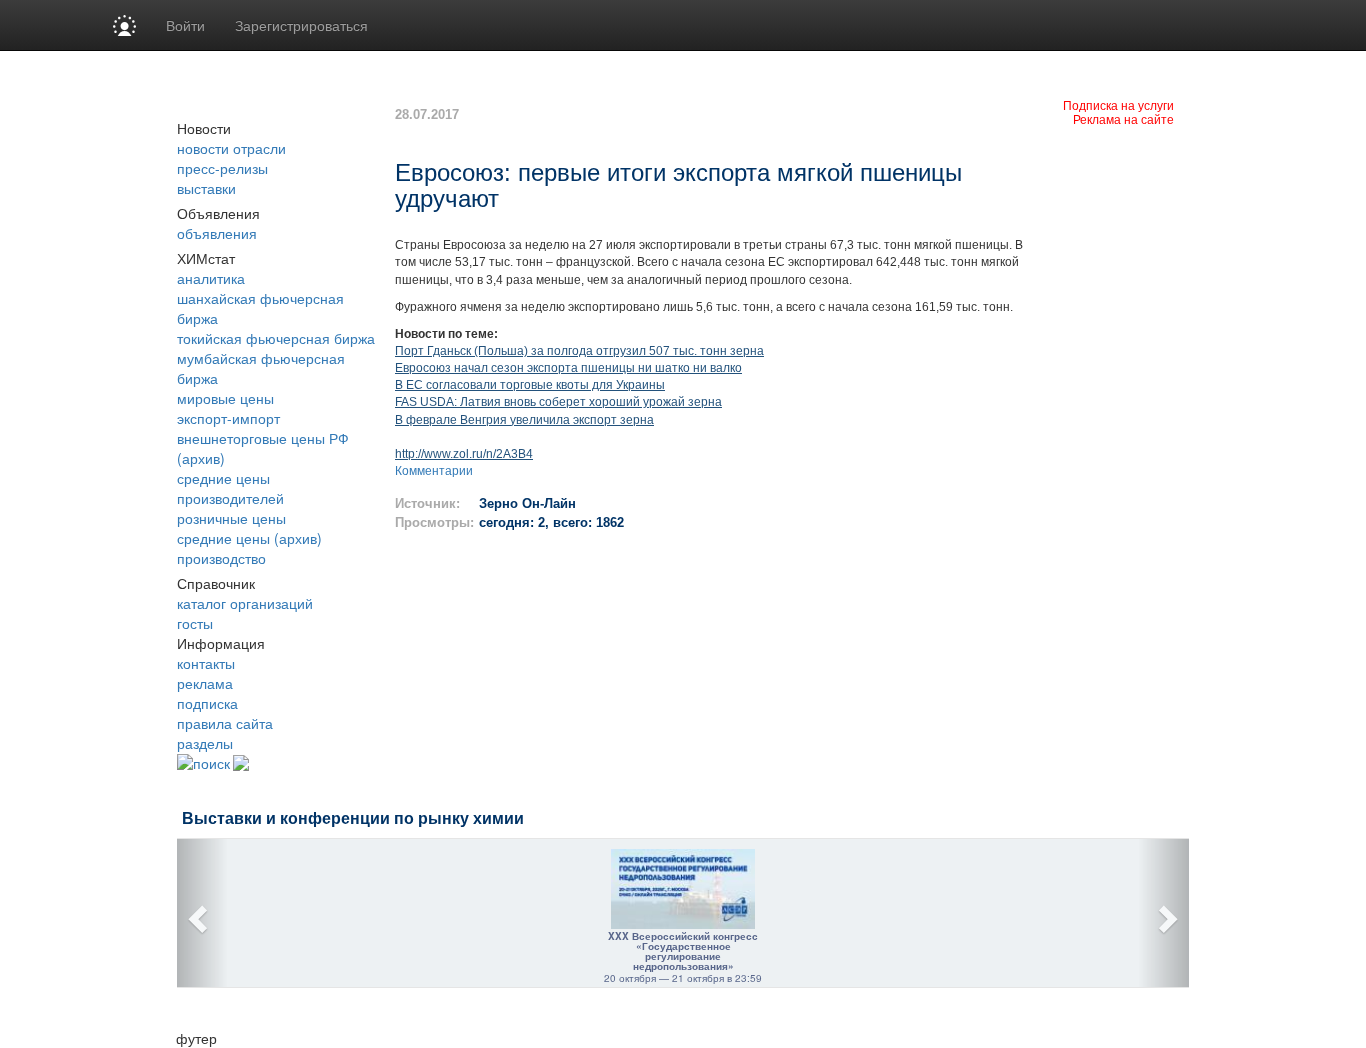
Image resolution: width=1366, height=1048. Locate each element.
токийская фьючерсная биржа (276, 338)
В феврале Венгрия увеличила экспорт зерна (524, 420)
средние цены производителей (230, 488)
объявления (217, 233)
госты (195, 623)
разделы (205, 743)
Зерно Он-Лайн (527, 503)
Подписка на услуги (1118, 104)
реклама (205, 683)
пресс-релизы (222, 168)
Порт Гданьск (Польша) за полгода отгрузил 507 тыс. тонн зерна (579, 351)
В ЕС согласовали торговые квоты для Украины (530, 385)
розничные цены (231, 518)
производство (221, 558)
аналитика (211, 278)
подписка (207, 703)
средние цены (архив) (249, 538)
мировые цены (225, 398)
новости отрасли (231, 148)
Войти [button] (185, 25)
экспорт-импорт (228, 418)
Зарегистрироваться (301, 25)
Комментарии (434, 471)
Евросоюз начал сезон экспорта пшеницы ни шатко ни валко (568, 368)
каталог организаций (245, 603)
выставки (206, 188)
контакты (206, 663)
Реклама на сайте (1123, 118)
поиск (211, 763)
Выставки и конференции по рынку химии (353, 818)
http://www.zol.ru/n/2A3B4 (464, 454)
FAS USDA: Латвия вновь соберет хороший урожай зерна (558, 402)
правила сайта (225, 723)
